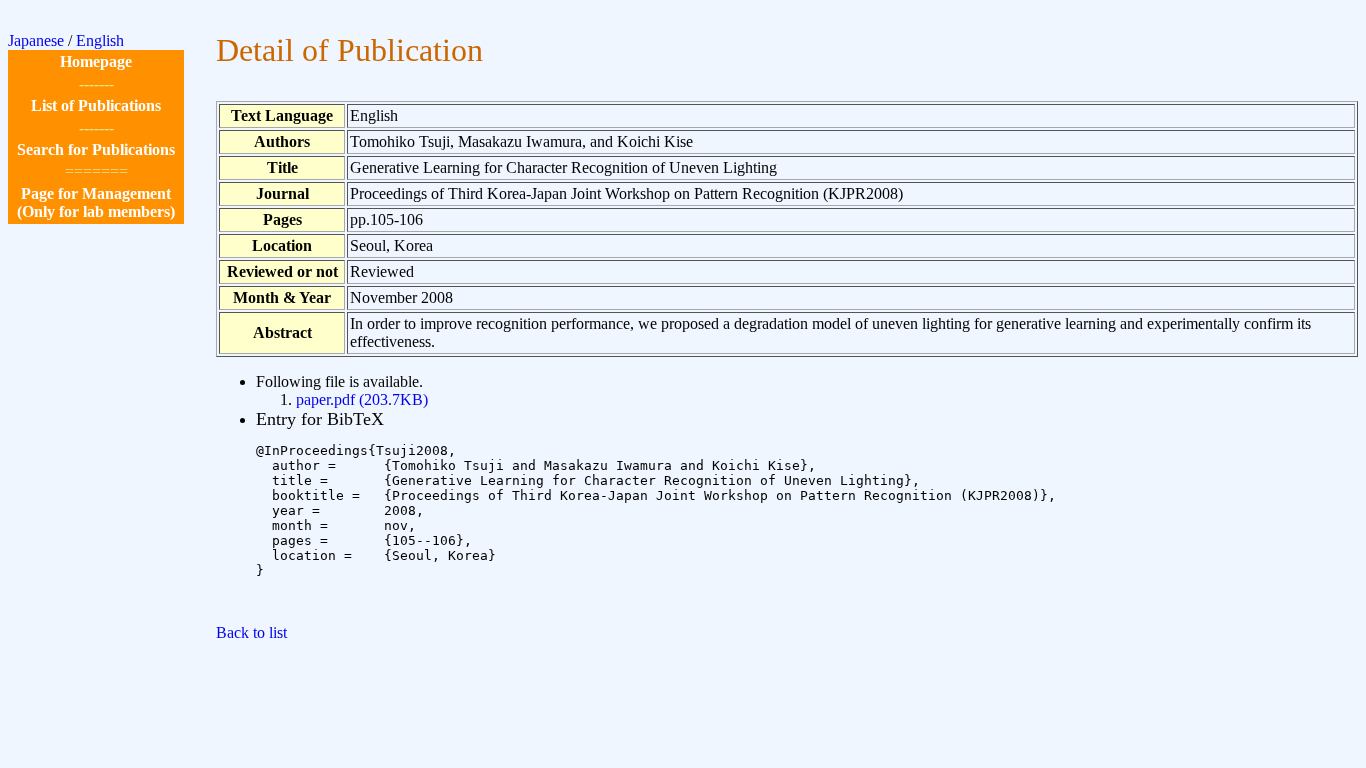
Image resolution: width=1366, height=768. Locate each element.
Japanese (36, 40)
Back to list (251, 632)
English (100, 40)
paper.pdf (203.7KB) (362, 399)
